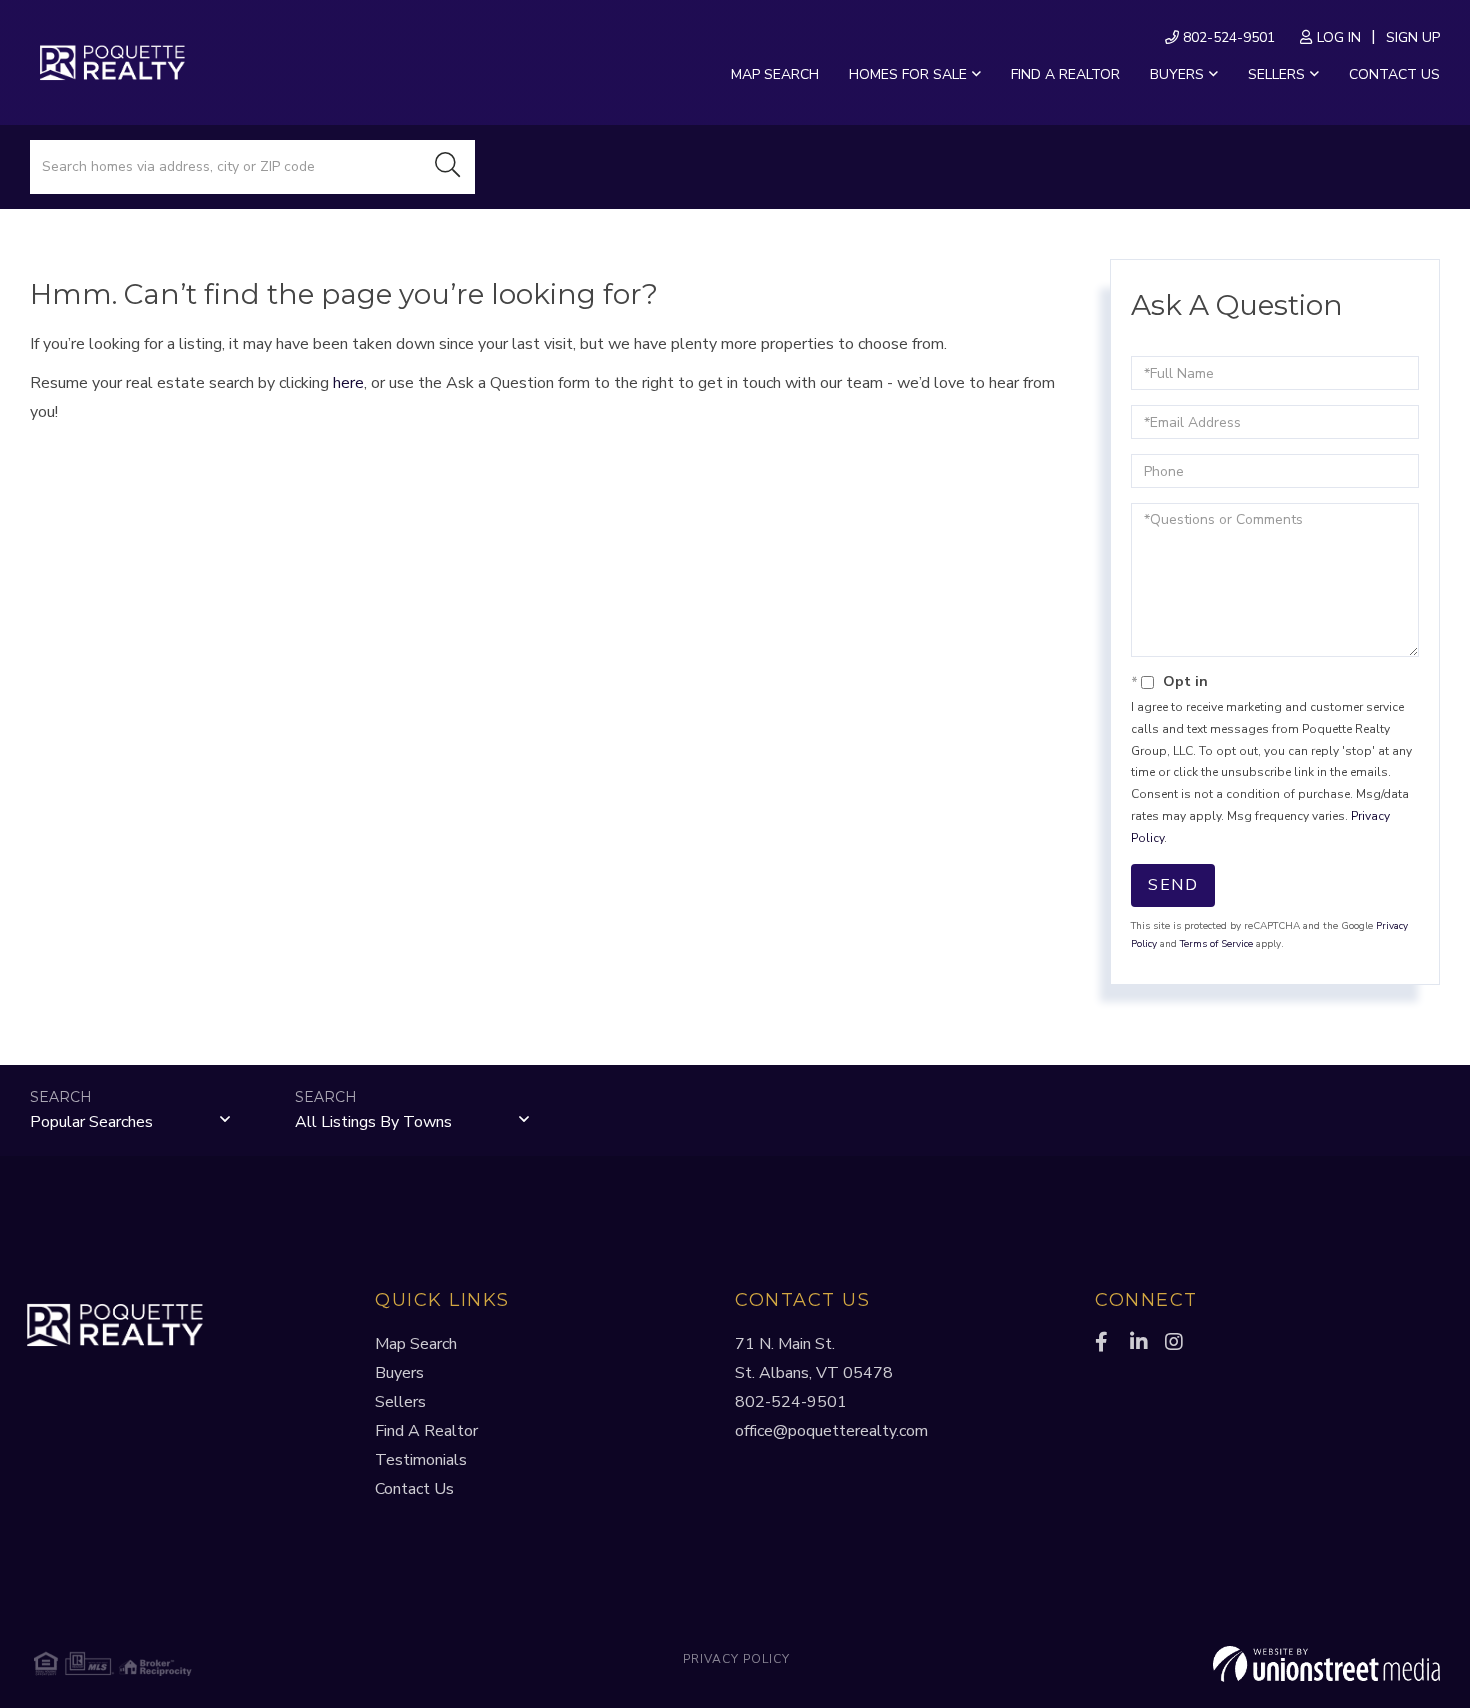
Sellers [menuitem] (1276, 74)
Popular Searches (91, 1122)
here (348, 383)
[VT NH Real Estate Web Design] (1205, 1664)
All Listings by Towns (373, 1122)
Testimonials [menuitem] (421, 1460)
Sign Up (1413, 37)
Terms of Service (1216, 944)
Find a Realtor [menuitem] (1065, 74)
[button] (448, 167)
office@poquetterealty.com (831, 1431)
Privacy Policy (736, 1659)
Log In (1339, 37)
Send (1173, 885)
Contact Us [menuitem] (1394, 74)
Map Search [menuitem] (775, 74)
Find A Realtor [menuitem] (426, 1431)
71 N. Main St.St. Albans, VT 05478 (814, 1358)
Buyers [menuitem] (1177, 74)
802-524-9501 (1227, 37)
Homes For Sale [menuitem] (908, 74)
